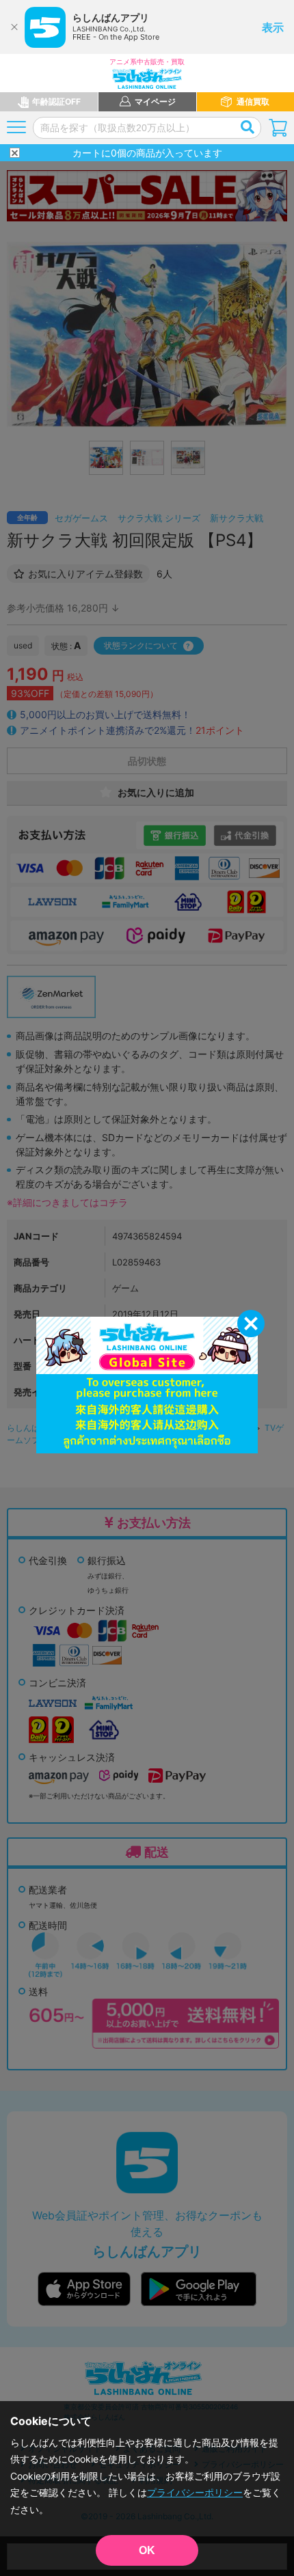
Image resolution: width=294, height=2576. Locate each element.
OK (147, 2550)
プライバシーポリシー (195, 2492)
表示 (273, 27)
